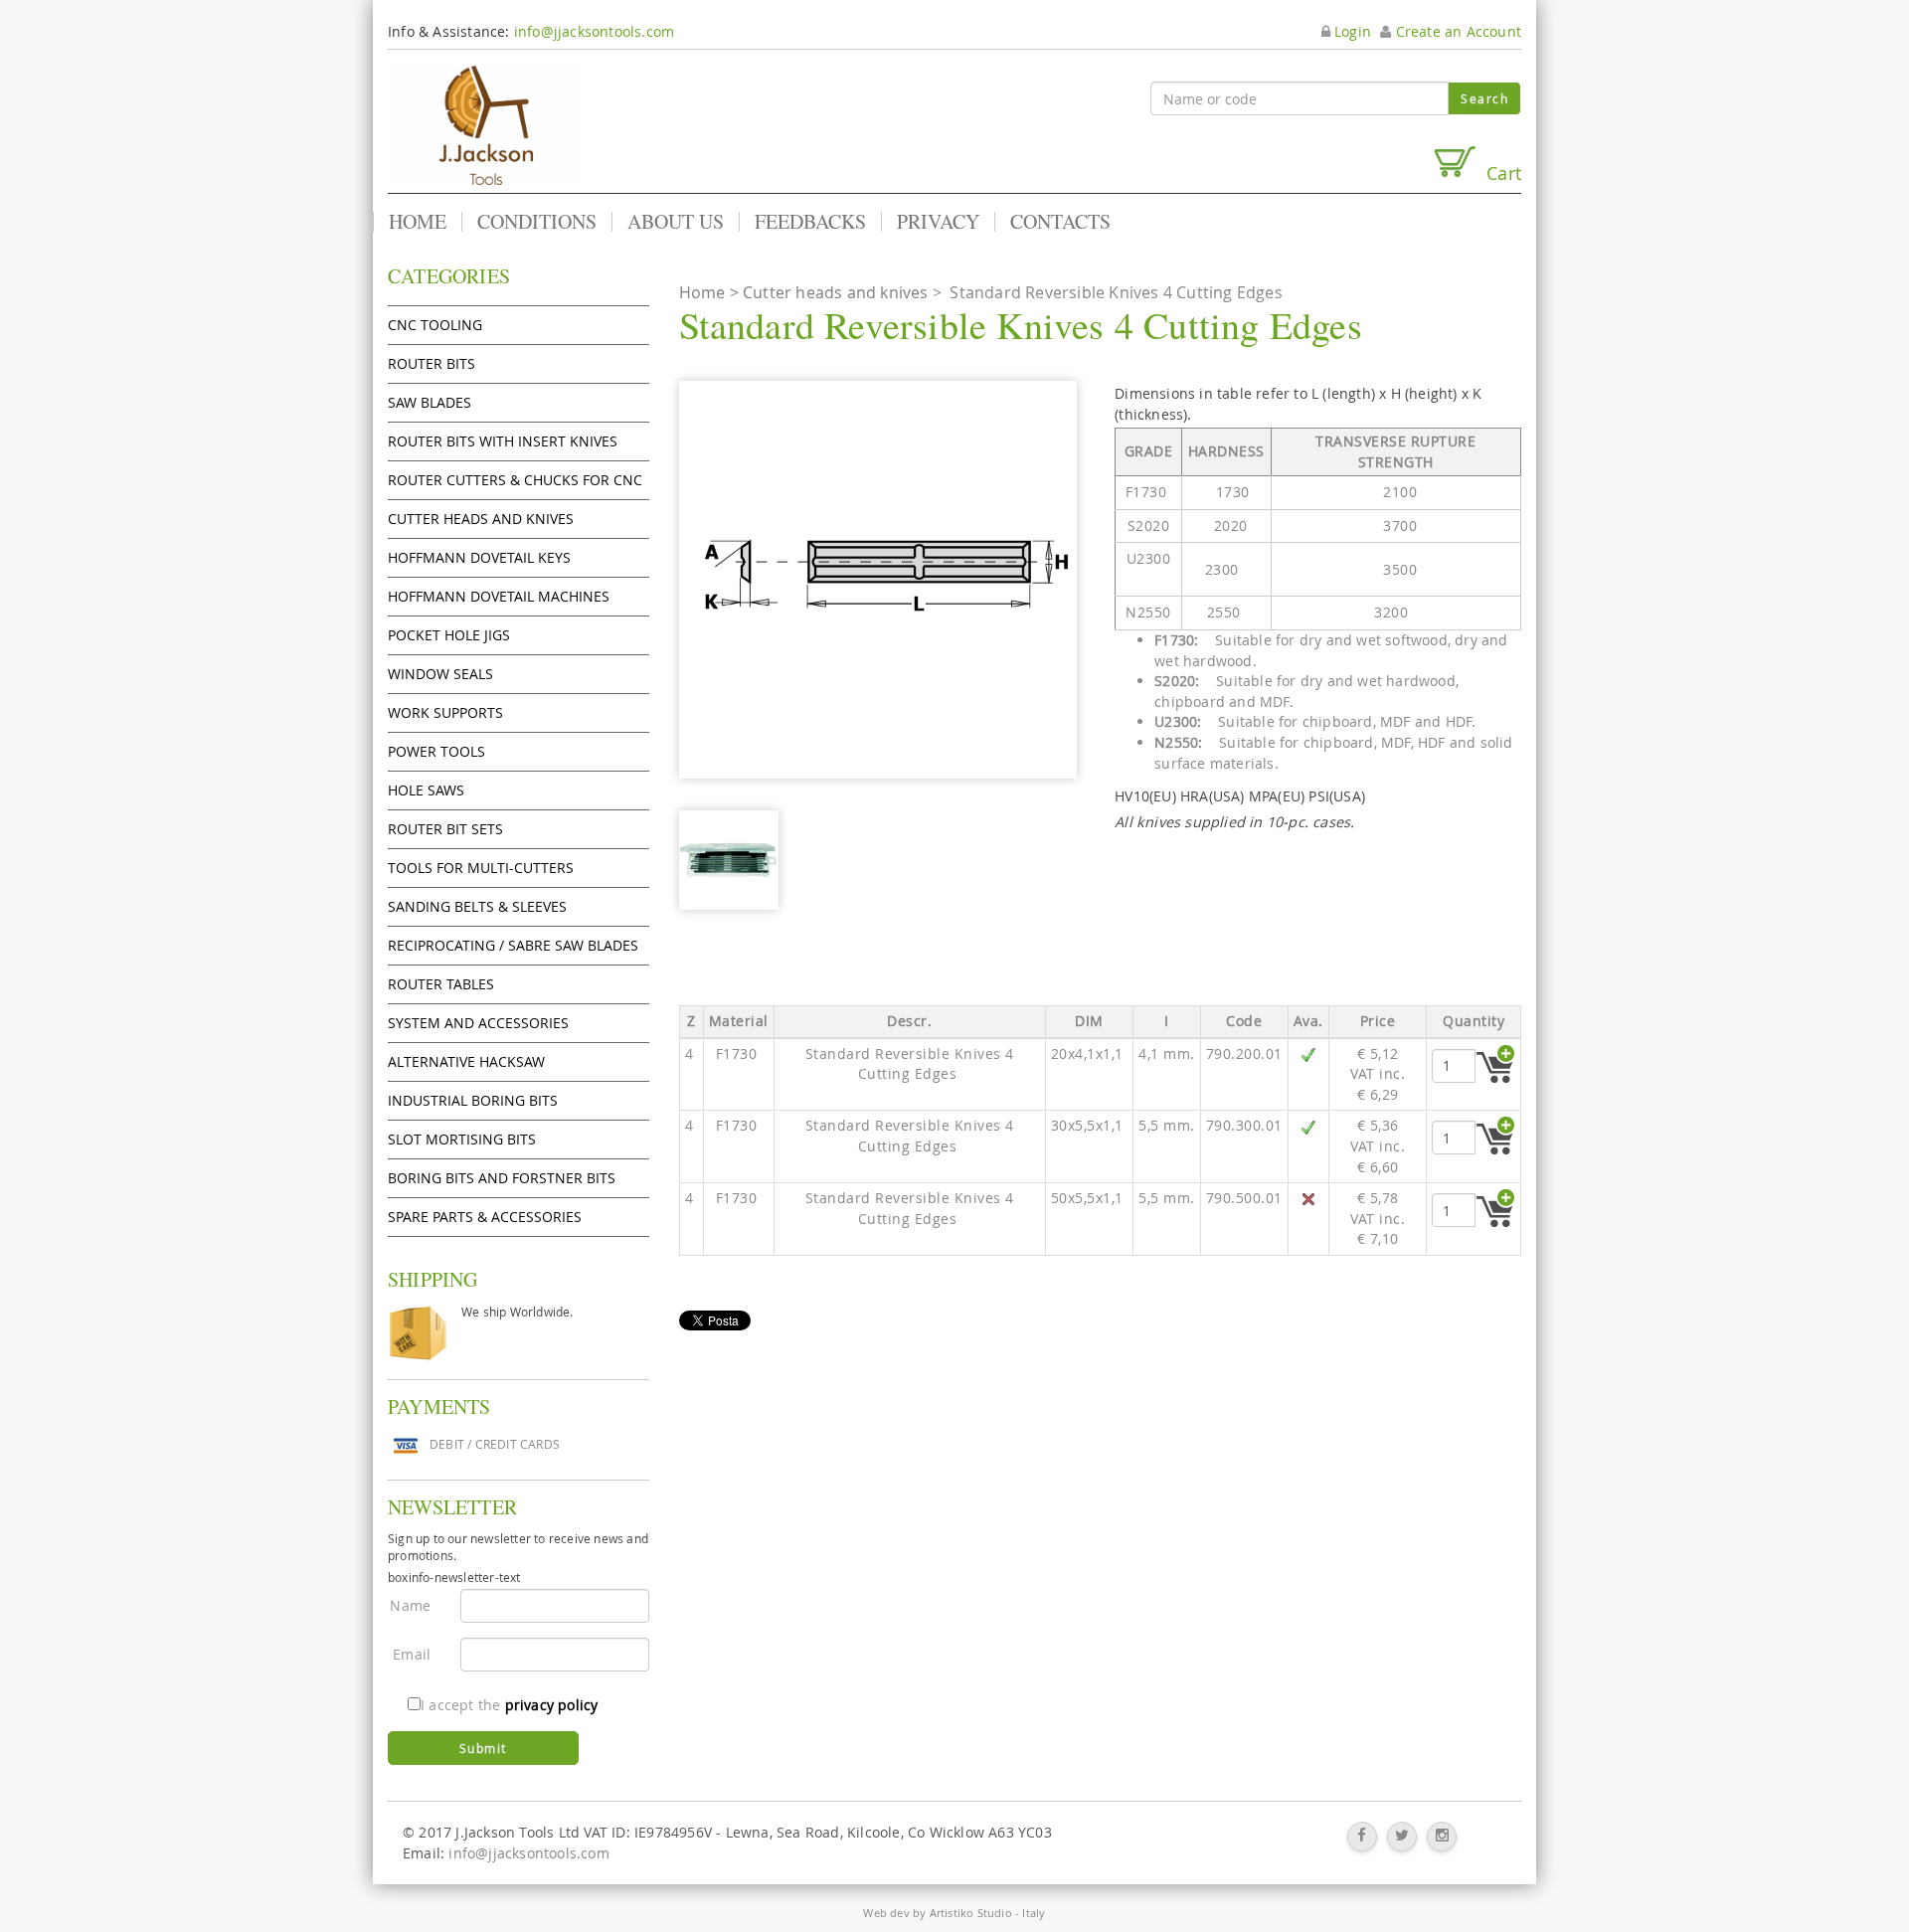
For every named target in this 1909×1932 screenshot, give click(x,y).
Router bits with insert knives (503, 441)
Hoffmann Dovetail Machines (499, 596)
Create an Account (1456, 31)
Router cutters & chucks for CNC (515, 480)
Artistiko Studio (971, 1913)
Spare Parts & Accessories (485, 1217)
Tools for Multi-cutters (481, 868)
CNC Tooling (435, 325)
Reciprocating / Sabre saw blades (513, 945)
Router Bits (432, 363)
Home (418, 222)
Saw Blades (430, 402)
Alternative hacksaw (466, 1061)
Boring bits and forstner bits (502, 1178)
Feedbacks (810, 222)
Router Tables (441, 984)
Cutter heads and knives (481, 519)
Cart (1499, 173)
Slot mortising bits (462, 1139)
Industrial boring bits (473, 1100)
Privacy (938, 222)
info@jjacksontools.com (594, 31)
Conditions (537, 222)
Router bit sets (445, 829)
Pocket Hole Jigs (449, 635)
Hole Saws (426, 790)
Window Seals (440, 674)
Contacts (1060, 222)
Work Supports (445, 712)
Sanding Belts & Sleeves (477, 906)
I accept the (509, 1705)
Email (412, 1654)
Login (1351, 31)
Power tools (436, 751)
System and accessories (478, 1023)
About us (676, 222)
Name (410, 1605)
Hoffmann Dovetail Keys (479, 557)
